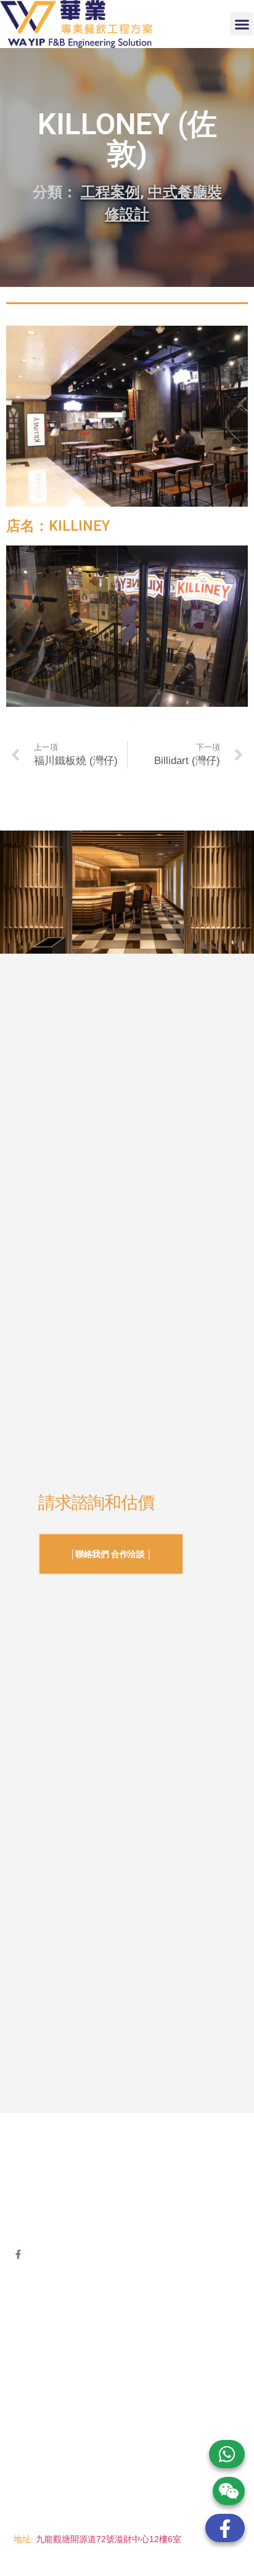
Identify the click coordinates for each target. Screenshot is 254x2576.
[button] (242, 24)
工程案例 (110, 192)
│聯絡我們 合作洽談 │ (111, 1554)
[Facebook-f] (18, 2254)
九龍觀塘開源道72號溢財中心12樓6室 (109, 2539)
